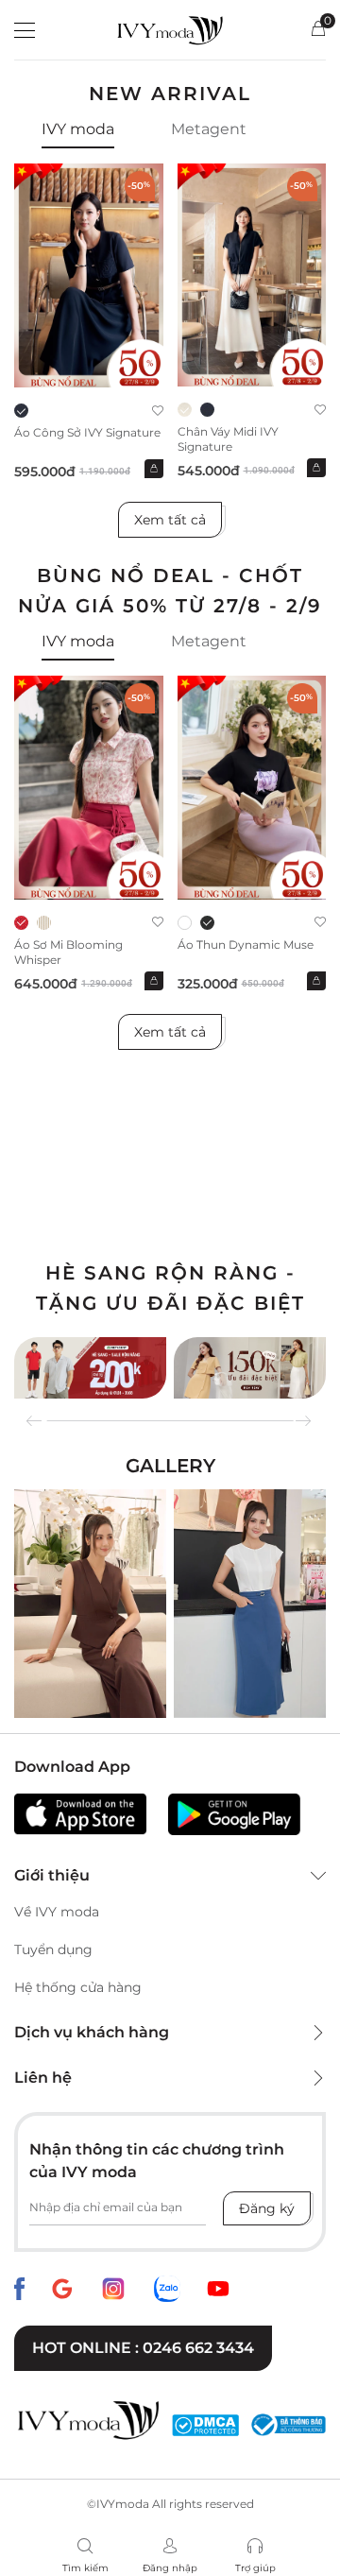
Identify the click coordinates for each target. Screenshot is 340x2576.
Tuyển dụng (53, 1949)
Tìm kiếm (85, 2568)
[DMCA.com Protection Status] (205, 2425)
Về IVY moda (57, 1912)
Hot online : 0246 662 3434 (143, 2348)
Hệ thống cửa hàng (78, 1987)
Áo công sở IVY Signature (87, 432)
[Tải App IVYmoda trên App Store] (80, 1814)
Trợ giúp (255, 2568)
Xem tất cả (170, 520)
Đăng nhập (170, 2568)
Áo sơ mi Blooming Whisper (68, 952)
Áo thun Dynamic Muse (246, 945)
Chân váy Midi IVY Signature (228, 439)
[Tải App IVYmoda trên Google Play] (234, 1814)
